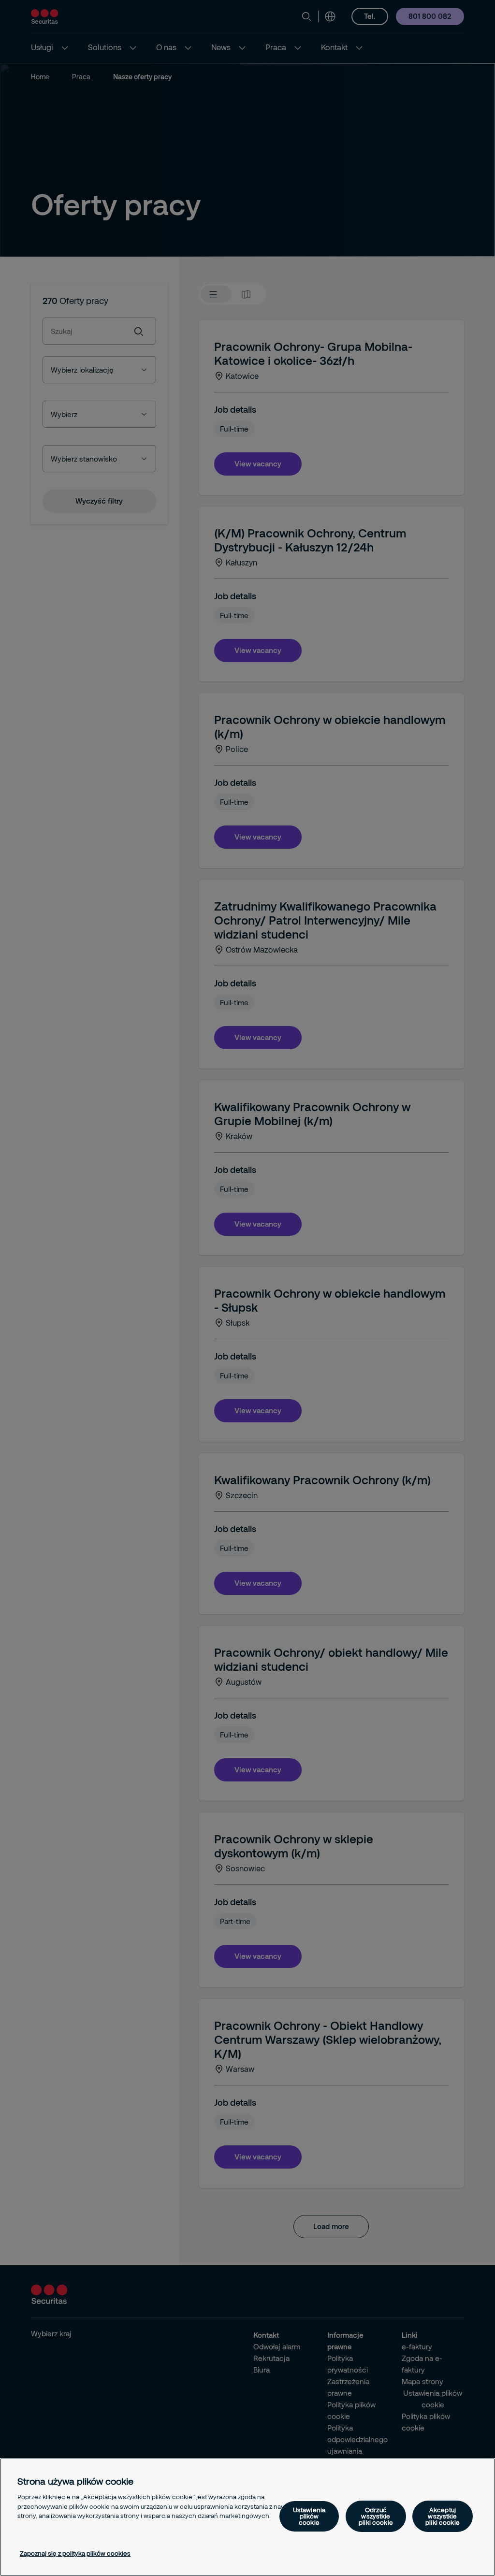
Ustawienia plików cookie (309, 2516)
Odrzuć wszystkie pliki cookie (376, 2516)
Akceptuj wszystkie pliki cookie (443, 2516)
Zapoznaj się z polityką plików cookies (75, 2553)
